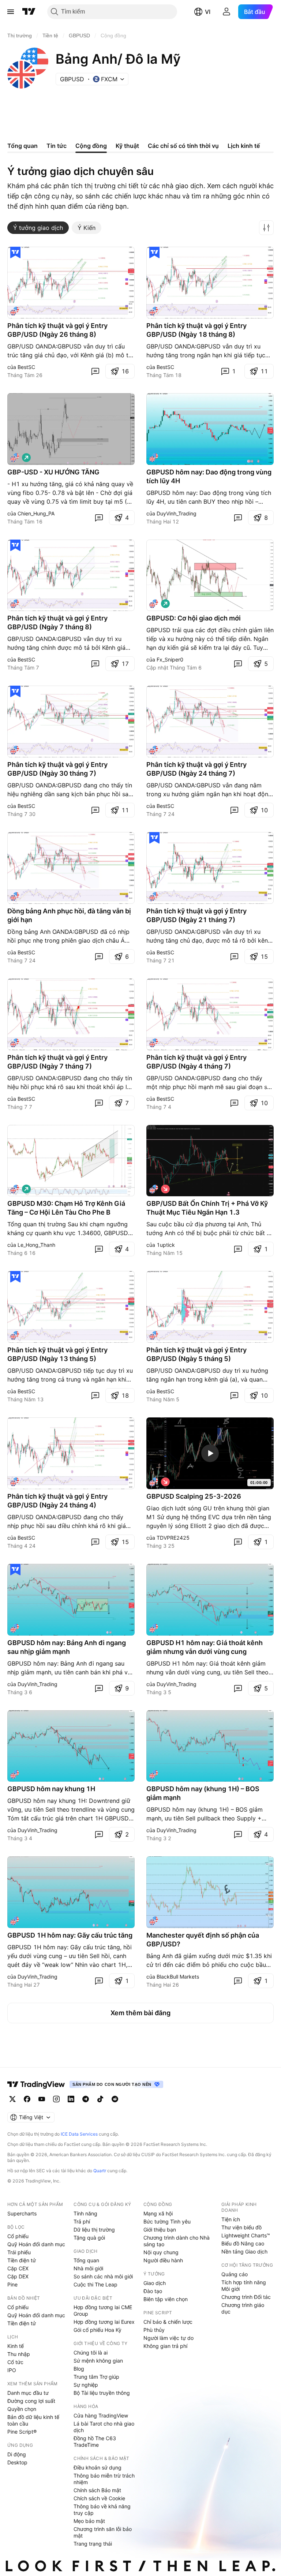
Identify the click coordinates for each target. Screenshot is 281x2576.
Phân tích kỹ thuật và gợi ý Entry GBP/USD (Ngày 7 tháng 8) (57, 622)
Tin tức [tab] (57, 146)
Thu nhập (19, 2354)
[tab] (38, 228)
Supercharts (22, 2213)
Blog (79, 2369)
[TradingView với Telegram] (86, 2099)
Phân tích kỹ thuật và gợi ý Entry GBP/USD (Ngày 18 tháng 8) (196, 330)
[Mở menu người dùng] (226, 12)
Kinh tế (16, 2346)
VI (208, 12)
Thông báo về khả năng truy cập (102, 2510)
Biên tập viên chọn (166, 2299)
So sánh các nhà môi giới (103, 2276)
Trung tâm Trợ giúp (96, 2377)
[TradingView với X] (12, 2099)
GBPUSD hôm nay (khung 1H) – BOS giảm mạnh (203, 1793)
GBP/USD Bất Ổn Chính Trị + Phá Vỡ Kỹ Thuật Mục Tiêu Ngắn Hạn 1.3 (207, 1208)
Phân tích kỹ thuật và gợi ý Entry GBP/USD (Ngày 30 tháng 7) (57, 769)
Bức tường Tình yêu (167, 2221)
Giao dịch (155, 2283)
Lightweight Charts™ (246, 2235)
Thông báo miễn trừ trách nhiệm (104, 2479)
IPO (12, 2370)
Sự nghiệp (86, 2385)
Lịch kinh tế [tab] (244, 146)
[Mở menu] (11, 12)
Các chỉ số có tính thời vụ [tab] (183, 146)
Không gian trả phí (165, 2346)
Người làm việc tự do (168, 2338)
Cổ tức (15, 2362)
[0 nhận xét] (95, 371)
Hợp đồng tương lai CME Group (103, 2310)
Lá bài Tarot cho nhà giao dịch (104, 2427)
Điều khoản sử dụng (98, 2467)
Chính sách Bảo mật (97, 2490)
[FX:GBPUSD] (154, 604)
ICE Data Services (79, 2134)
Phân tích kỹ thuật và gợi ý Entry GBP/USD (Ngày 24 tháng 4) (57, 1501)
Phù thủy (154, 2330)
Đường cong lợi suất (31, 2401)
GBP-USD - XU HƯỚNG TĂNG (53, 472)
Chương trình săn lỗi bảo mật (103, 2532)
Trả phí (82, 2221)
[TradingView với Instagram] (56, 2099)
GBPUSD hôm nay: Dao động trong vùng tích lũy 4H (209, 476)
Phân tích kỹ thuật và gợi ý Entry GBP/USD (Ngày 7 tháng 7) (57, 1062)
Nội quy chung (161, 2252)
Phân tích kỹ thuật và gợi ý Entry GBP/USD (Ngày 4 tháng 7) (196, 1062)
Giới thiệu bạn (160, 2230)
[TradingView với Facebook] (27, 2099)
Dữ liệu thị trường (94, 2230)
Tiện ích (231, 2219)
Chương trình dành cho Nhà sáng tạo (177, 2241)
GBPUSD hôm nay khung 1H (51, 1789)
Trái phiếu (19, 2252)
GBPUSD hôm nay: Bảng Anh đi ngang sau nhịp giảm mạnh (67, 1647)
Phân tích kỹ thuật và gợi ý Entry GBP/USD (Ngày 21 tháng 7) (196, 915)
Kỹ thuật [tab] (127, 146)
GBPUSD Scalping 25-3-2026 (194, 1496)
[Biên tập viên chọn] (15, 253)
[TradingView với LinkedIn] (71, 2099)
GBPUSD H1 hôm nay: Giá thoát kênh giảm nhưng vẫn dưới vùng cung (205, 1647)
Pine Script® (22, 2432)
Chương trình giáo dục (243, 2308)
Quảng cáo (235, 2274)
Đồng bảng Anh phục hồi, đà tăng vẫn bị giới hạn (69, 915)
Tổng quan (86, 2260)
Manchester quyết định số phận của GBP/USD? (203, 1940)
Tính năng (85, 2213)
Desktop (17, 2462)
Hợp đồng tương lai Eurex (104, 2322)
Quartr (100, 2171)
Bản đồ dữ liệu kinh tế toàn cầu (33, 2420)
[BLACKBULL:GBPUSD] (154, 1921)
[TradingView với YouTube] (42, 2099)
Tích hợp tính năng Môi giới (244, 2286)
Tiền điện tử (22, 2260)
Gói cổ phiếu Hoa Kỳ (98, 2330)
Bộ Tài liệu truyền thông (102, 2393)
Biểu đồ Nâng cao (243, 2243)
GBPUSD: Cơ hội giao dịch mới (194, 618)
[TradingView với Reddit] (115, 2099)
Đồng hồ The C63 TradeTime (95, 2441)
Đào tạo (153, 2291)
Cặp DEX (18, 2276)
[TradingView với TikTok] (100, 2099)
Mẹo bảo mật (89, 2521)
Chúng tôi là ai (91, 2353)
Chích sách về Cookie (99, 2498)
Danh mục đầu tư (28, 2393)
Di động (17, 2454)
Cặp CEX (18, 2268)
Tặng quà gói (89, 2238)
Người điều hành (163, 2260)
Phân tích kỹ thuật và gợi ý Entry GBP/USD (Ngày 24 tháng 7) (196, 769)
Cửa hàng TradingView (101, 2415)
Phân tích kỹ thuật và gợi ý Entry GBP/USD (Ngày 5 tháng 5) (196, 1354)
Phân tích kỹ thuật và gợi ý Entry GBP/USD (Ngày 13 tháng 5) (57, 1354)
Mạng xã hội (158, 2213)
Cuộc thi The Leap (95, 2284)
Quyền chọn (22, 2409)
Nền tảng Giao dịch (244, 2251)
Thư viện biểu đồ (241, 2227)
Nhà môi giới (88, 2268)
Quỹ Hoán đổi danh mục (36, 2244)
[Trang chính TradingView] (29, 12)
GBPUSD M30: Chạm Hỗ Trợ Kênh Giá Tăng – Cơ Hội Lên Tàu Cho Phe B (66, 1208)
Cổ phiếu (18, 2236)
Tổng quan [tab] (23, 146)
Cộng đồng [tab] (91, 146)
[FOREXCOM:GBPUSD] (154, 1482)
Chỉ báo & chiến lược (168, 2322)
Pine (12, 2284)
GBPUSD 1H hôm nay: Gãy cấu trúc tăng (70, 1935)
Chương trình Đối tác (246, 2297)
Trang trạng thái (93, 2544)
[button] (266, 228)
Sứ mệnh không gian (98, 2361)
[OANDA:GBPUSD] (15, 311)
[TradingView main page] (36, 2084)
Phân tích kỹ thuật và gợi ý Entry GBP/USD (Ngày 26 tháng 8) (57, 330)
